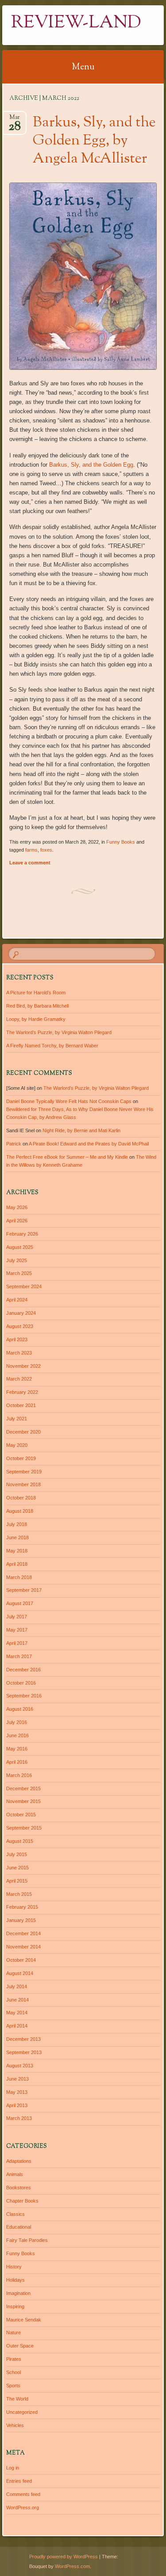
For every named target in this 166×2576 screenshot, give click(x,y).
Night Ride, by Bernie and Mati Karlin (81, 1130)
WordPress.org (23, 2508)
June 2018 (17, 1537)
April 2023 (17, 1339)
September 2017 (24, 1590)
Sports (13, 2386)
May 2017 (17, 1630)
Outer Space (20, 2346)
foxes (46, 850)
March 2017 (19, 1656)
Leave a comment (30, 863)
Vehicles (15, 2425)
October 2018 (21, 1498)
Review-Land (76, 23)
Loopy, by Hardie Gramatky (36, 1019)
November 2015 (23, 1801)
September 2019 (24, 1472)
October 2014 (21, 1960)
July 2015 (17, 1854)
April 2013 (17, 2105)
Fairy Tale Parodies (27, 2240)
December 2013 (23, 2039)
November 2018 (23, 1484)
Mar (15, 120)
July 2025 (17, 1260)
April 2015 (17, 1881)
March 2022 (19, 1379)
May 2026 (17, 1207)
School (14, 2372)
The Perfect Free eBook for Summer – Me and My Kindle (67, 1157)
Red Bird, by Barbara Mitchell (37, 1006)
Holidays (15, 2280)
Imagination (18, 2293)
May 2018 (17, 1551)
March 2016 (19, 1775)
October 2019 (21, 1458)
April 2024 (17, 1300)
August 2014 (20, 1973)
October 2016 (21, 1683)
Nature (14, 2332)
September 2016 (24, 1696)
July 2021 (17, 1419)
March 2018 (19, 1577)
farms (31, 850)
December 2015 (23, 1788)
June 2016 (17, 1735)
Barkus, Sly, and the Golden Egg (91, 465)
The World (17, 2399)
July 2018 (17, 1524)
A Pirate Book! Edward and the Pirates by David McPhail (89, 1144)
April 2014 (17, 2026)
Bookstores (19, 2188)
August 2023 (20, 1326)
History (14, 2267)
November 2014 (23, 1947)
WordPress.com (72, 2566)
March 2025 (19, 1273)
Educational (19, 2227)
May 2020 (17, 1445)
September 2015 (24, 1828)
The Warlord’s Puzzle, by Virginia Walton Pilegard (59, 1032)
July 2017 (17, 1617)
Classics (15, 2214)
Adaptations (19, 2161)
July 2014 (17, 1986)
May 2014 (17, 2013)
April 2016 (17, 1762)
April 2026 (17, 1221)
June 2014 (17, 2000)
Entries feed (19, 2481)
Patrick (14, 1144)
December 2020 (23, 1432)
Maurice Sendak (24, 2320)
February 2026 (22, 1234)
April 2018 (17, 1564)
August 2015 (20, 1841)
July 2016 (17, 1722)
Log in (13, 2468)
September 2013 (24, 2052)
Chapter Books (22, 2201)
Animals (15, 2174)
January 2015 (21, 1920)
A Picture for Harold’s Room (36, 993)
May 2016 (17, 1749)
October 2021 (21, 1405)
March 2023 (19, 1353)
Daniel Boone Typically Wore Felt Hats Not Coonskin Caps (69, 1101)
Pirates (14, 2359)
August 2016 (20, 1709)
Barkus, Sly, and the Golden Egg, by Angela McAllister (94, 141)
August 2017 (20, 1603)
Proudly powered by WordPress (64, 2557)
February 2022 (22, 1392)
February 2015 (22, 1907)
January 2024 (21, 1313)
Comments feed (23, 2494)
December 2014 (23, 1933)
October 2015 (21, 1815)
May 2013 (17, 2092)
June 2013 (17, 2079)
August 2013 (20, 2066)
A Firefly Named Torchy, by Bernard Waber (52, 1046)
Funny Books (121, 842)
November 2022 (23, 1366)
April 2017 (17, 1643)
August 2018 (20, 1511)
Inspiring (15, 2306)
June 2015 (17, 1868)
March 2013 (19, 2118)
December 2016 (23, 1670)
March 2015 (19, 1894)
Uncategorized (22, 2412)
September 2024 (24, 1286)
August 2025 (20, 1247)
